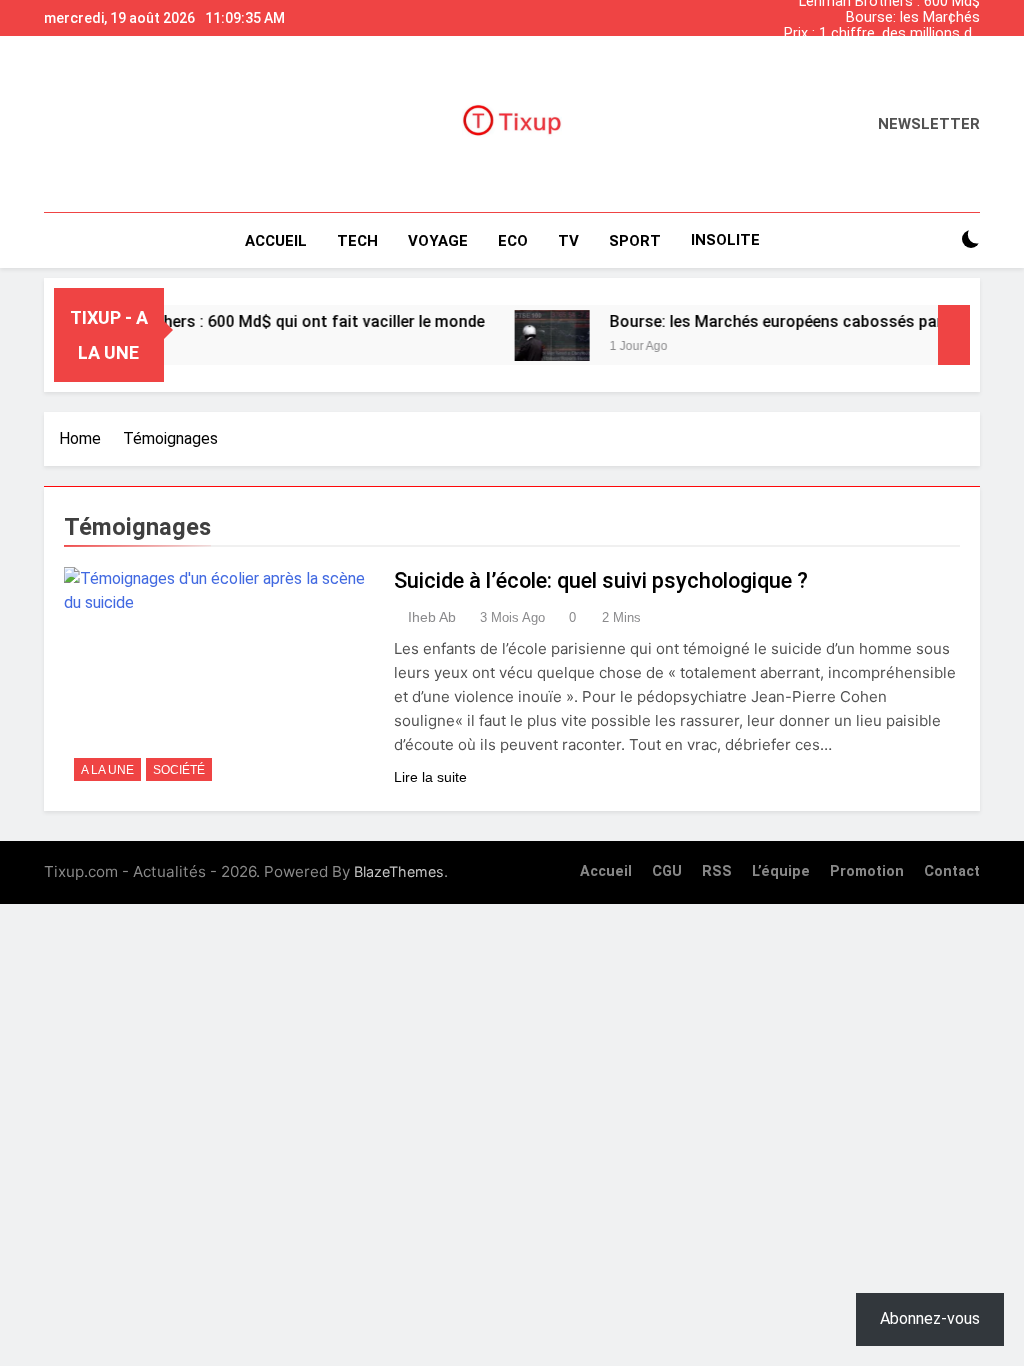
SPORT (635, 241)
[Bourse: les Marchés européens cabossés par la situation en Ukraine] (535, 335)
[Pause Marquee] (954, 335)
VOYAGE (438, 241)
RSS (717, 871)
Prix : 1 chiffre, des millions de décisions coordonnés (882, 34)
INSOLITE (725, 240)
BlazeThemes (399, 871)
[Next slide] (970, 13)
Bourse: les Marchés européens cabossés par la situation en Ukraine (890, 18)
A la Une (107, 770)
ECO (513, 241)
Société (179, 770)
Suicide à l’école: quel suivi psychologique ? (601, 580)
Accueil (276, 241)
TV (568, 241)
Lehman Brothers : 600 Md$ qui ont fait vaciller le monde (886, 66)
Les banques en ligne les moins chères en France (900, 50)
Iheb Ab (432, 617)
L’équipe (781, 871)
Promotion (867, 871)
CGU (667, 871)
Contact (952, 871)
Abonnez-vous (930, 1318)
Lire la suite (430, 777)
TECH (357, 241)
